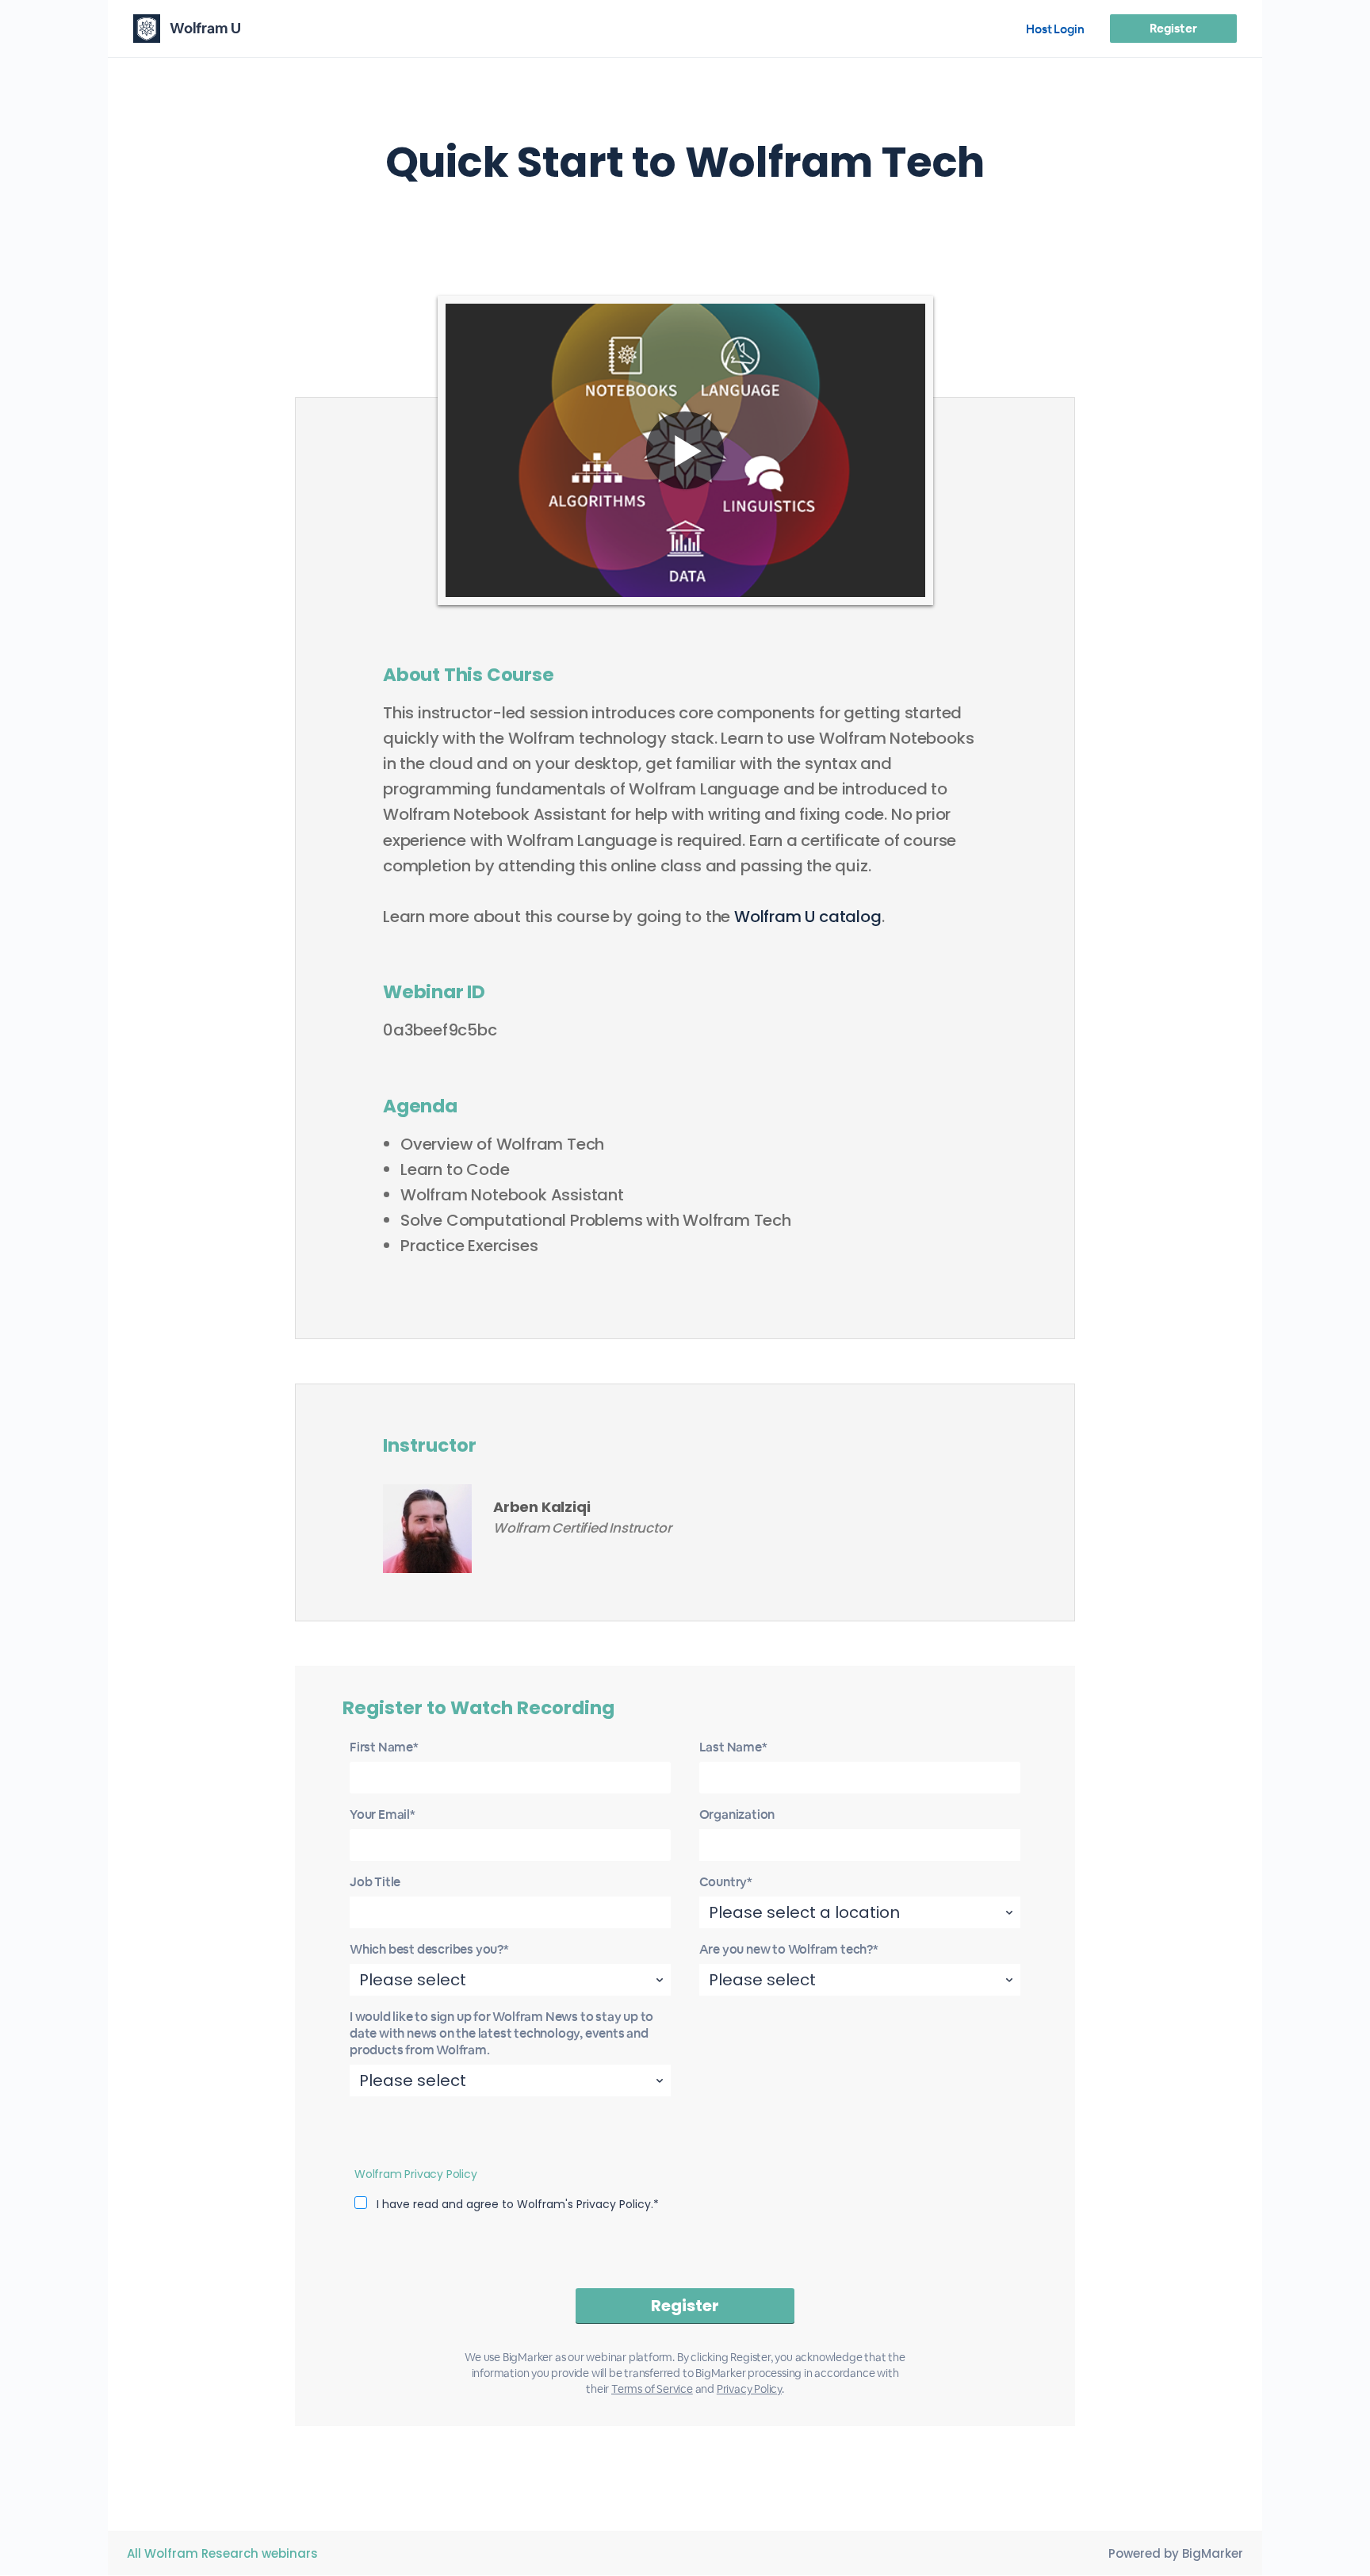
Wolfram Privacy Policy (416, 2174)
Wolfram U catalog (808, 917)
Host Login (1055, 29)
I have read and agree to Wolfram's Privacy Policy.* (518, 2204)
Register (1173, 28)
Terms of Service (652, 2389)
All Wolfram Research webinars (222, 2553)
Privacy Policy (749, 2389)
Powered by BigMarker (1176, 2553)
